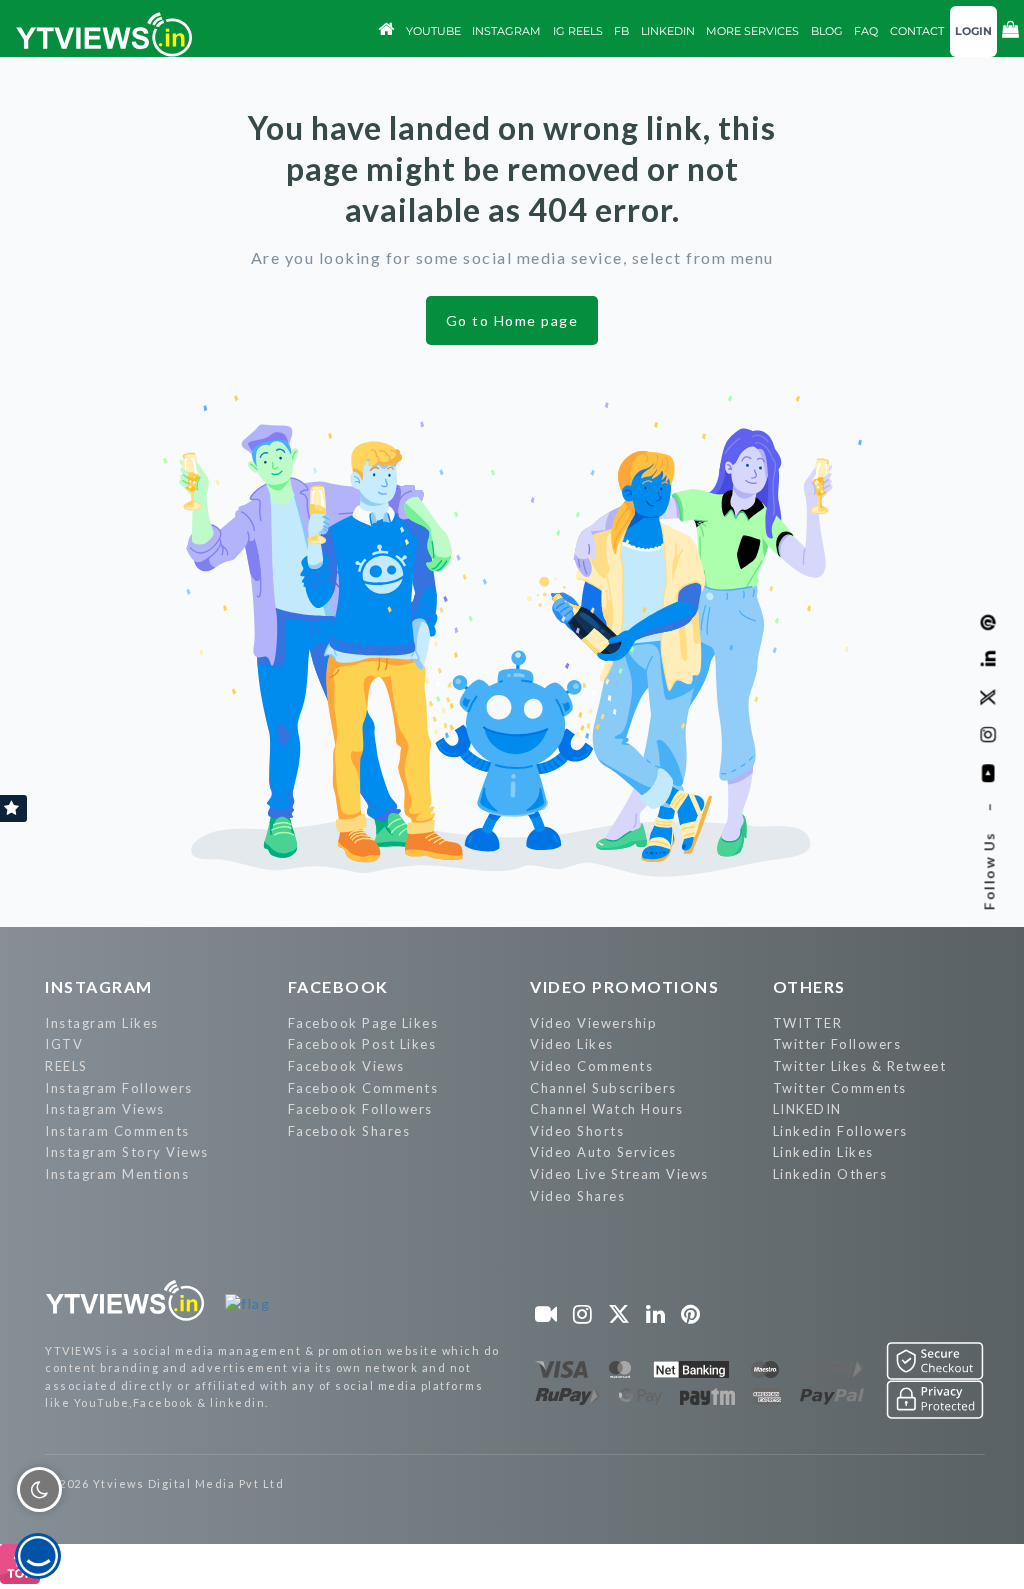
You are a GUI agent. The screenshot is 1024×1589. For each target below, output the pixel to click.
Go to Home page (512, 320)
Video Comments (591, 1066)
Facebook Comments (363, 1088)
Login (973, 31)
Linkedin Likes (823, 1152)
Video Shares (577, 1196)
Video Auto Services (603, 1152)
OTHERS (809, 986)
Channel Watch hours (607, 1109)
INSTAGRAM (99, 986)
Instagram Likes (102, 1023)
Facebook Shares (349, 1131)
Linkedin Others (830, 1174)
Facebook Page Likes (363, 1023)
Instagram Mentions (117, 1174)
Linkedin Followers (840, 1131)
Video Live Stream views (619, 1174)
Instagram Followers (119, 1088)
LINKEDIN (807, 1109)
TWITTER (808, 1023)
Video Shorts (577, 1131)
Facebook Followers (360, 1109)
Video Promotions (624, 986)
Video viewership (593, 1023)
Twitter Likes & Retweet (860, 1066)
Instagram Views (105, 1109)
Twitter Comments (840, 1088)
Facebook (338, 986)
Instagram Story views (127, 1152)
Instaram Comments (117, 1131)
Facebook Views (346, 1066)
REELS (66, 1066)
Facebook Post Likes (362, 1044)
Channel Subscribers (603, 1088)
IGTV (64, 1044)
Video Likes (572, 1044)
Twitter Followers (837, 1044)
